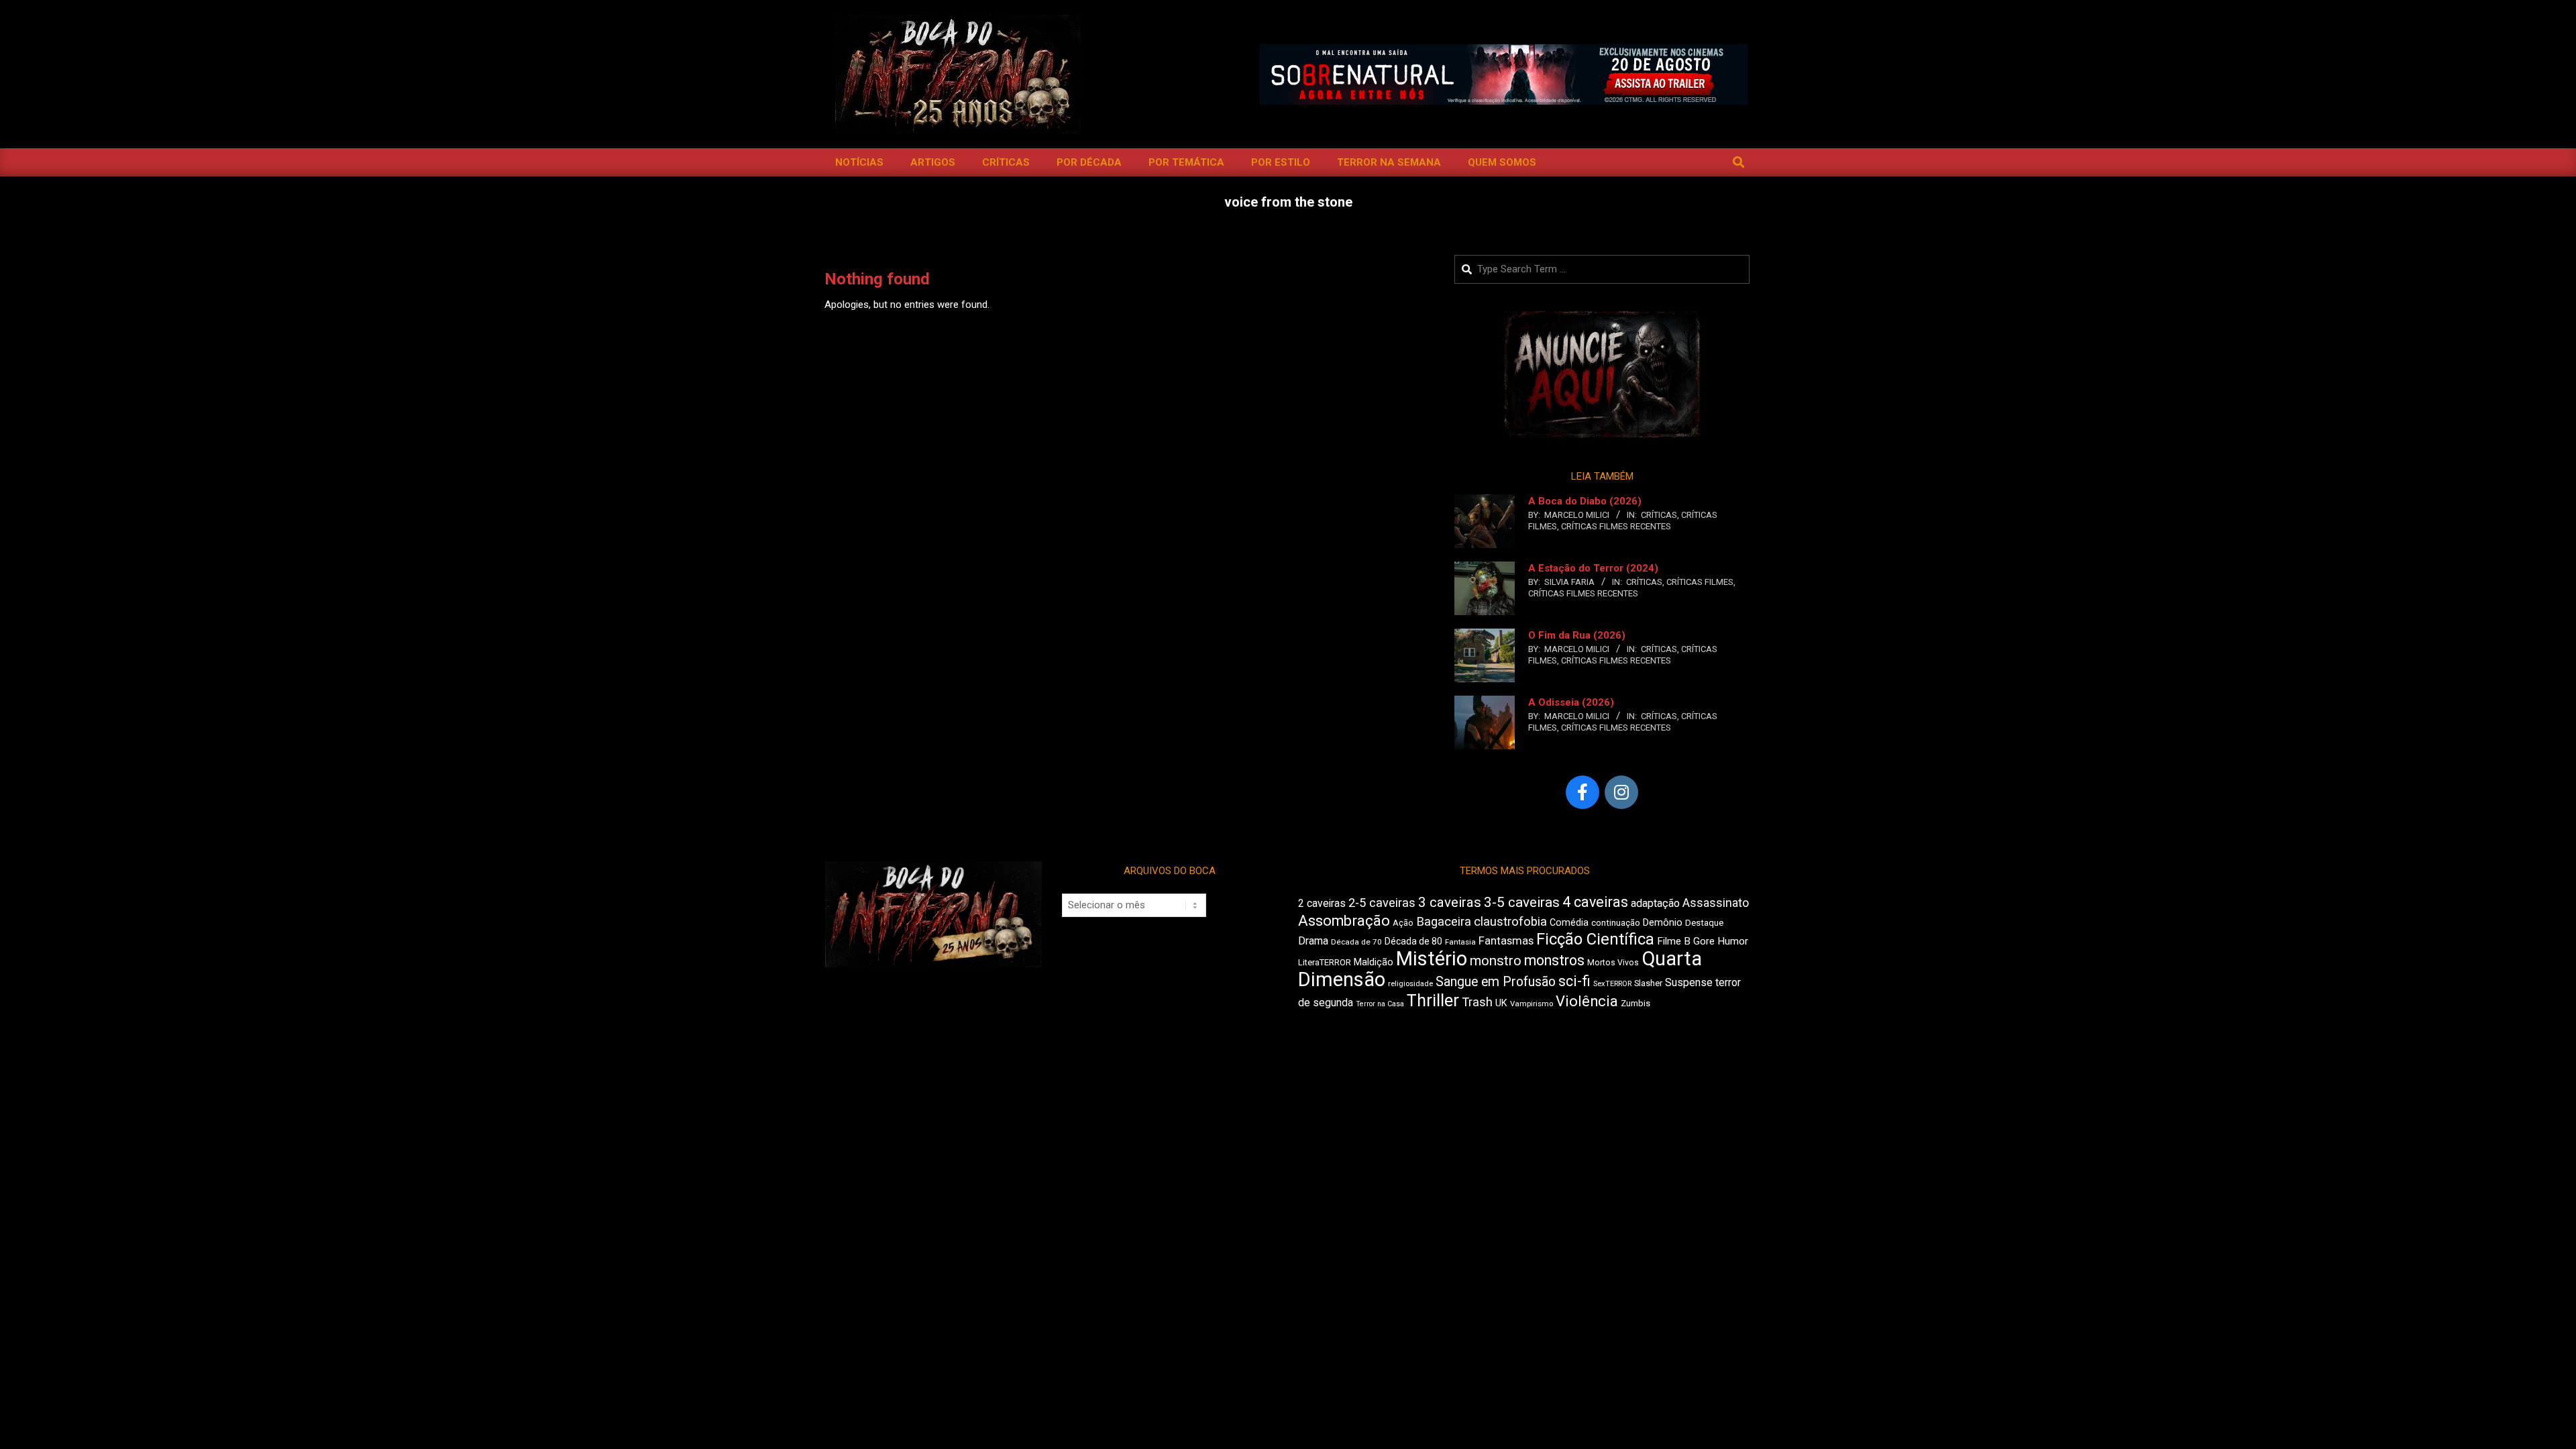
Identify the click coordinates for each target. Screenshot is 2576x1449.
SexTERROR (1612, 984)
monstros (1554, 960)
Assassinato (1716, 903)
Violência (1587, 1001)
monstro (1496, 961)
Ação (1403, 923)
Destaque (1704, 923)
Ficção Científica (1595, 939)
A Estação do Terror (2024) (1593, 568)
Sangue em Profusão (1496, 982)
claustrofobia (1510, 922)
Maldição (1374, 962)
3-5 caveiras (1522, 902)
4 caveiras (1595, 902)
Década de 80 (1413, 941)
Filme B (1674, 941)
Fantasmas (1506, 941)
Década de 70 (1356, 942)
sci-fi (1574, 981)
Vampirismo (1532, 1004)
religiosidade (1410, 984)
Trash (1477, 1002)
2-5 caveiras (1382, 903)
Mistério (1432, 959)
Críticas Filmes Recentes (1616, 526)
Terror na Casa (1380, 1004)
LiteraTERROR (1325, 962)
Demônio (1663, 922)
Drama (1313, 941)
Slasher (1648, 983)
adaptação (1655, 903)
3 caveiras (1450, 902)
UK (1501, 1003)
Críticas (1659, 515)
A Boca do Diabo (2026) (1585, 501)
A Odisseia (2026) (1571, 702)
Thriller (1433, 1001)
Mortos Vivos (1613, 963)
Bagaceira (1444, 922)
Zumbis (1635, 1003)
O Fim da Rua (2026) (1577, 635)
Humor (1733, 941)
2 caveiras (1322, 903)
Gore (1704, 941)
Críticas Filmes (1700, 582)
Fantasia (1460, 942)
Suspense (1689, 982)
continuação (1616, 923)
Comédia (1569, 923)
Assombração (1344, 921)
